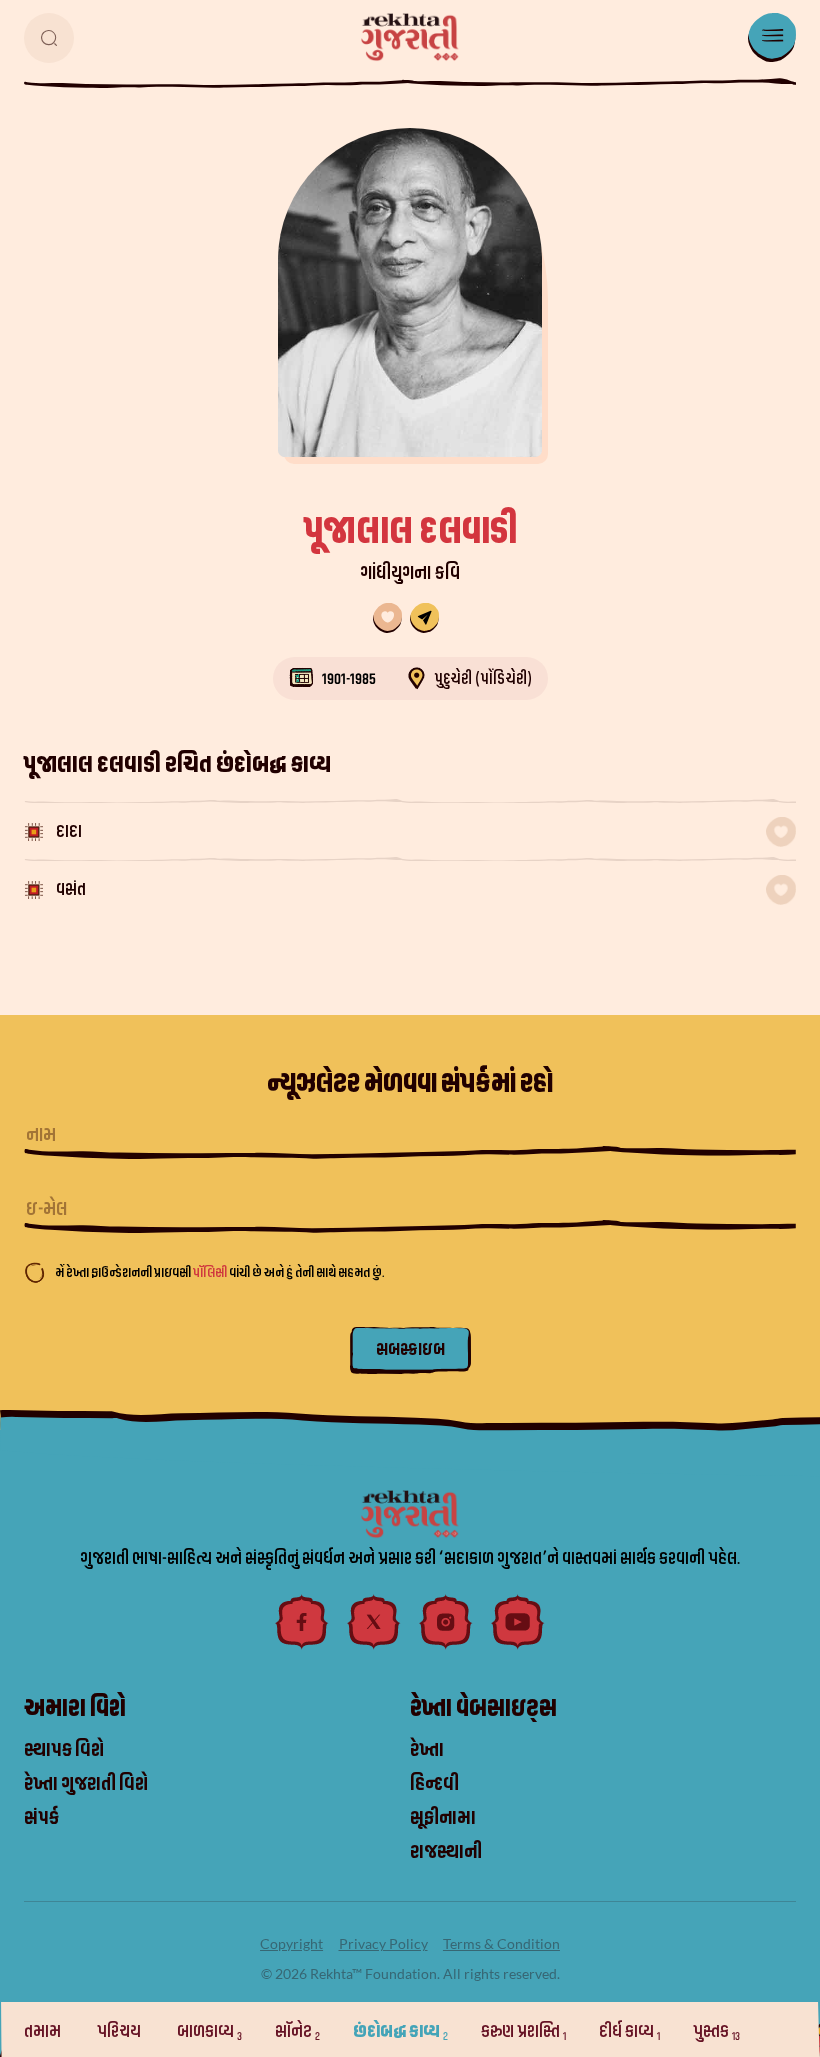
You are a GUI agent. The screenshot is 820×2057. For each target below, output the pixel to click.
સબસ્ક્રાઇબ (410, 1349)
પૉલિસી (211, 1272)
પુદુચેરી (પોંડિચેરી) (483, 679)
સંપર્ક (41, 1818)
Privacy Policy (383, 1943)
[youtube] (518, 1622)
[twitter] (374, 1622)
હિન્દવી (434, 1784)
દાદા (69, 831)
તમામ (44, 2031)
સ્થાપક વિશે (64, 1750)
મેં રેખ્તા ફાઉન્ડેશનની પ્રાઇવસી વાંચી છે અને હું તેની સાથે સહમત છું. (219, 1272)
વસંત (71, 889)
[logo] (410, 37)
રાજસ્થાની (446, 1852)
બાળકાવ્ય (209, 2031)
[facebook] (302, 1622)
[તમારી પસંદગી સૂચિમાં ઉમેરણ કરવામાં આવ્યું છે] (387, 618)
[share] (424, 618)
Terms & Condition (501, 1943)
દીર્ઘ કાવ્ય (629, 2031)
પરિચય (120, 2031)
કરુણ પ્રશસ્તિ (523, 2031)
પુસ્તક (716, 2031)
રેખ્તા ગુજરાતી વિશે (86, 1784)
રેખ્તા (427, 1750)
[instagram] (446, 1622)
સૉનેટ (297, 2031)
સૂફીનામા (443, 1818)
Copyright (291, 1943)
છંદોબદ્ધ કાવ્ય (400, 2031)
